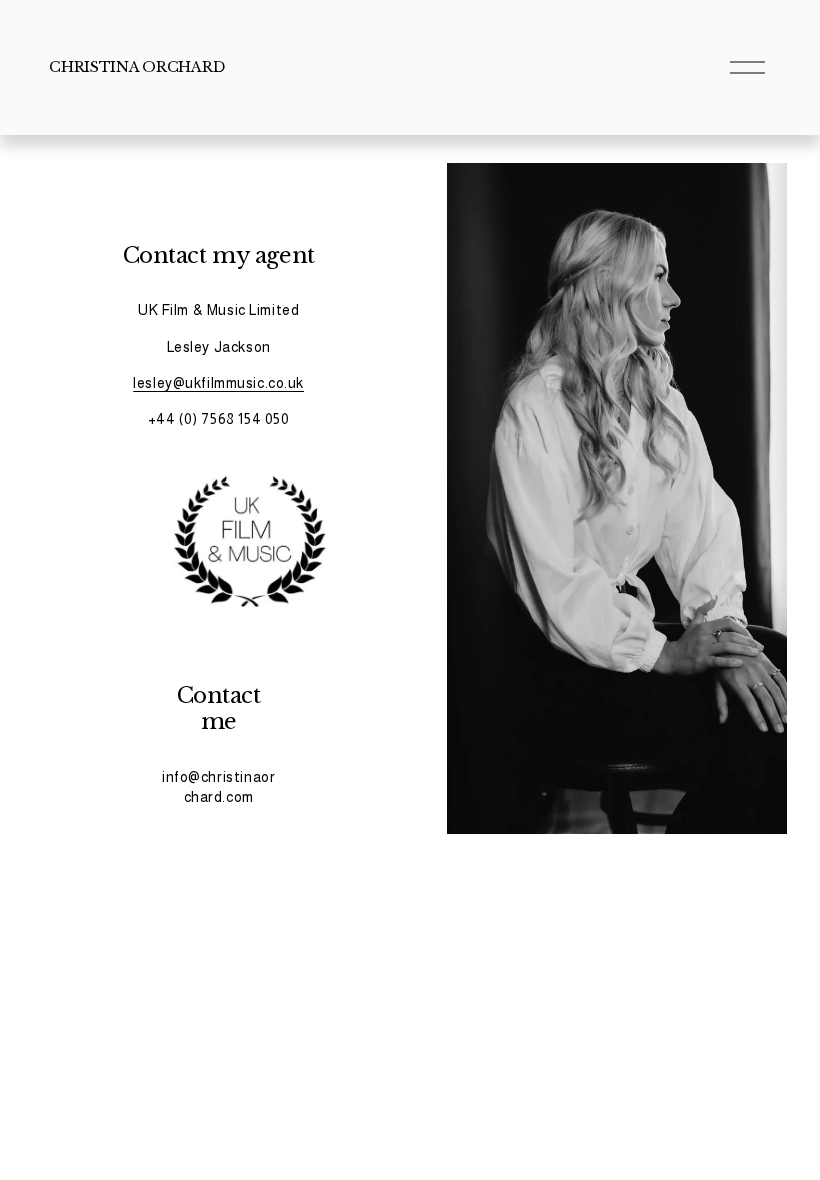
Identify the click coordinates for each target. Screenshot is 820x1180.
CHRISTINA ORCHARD (136, 67)
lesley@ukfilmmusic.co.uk (218, 383)
